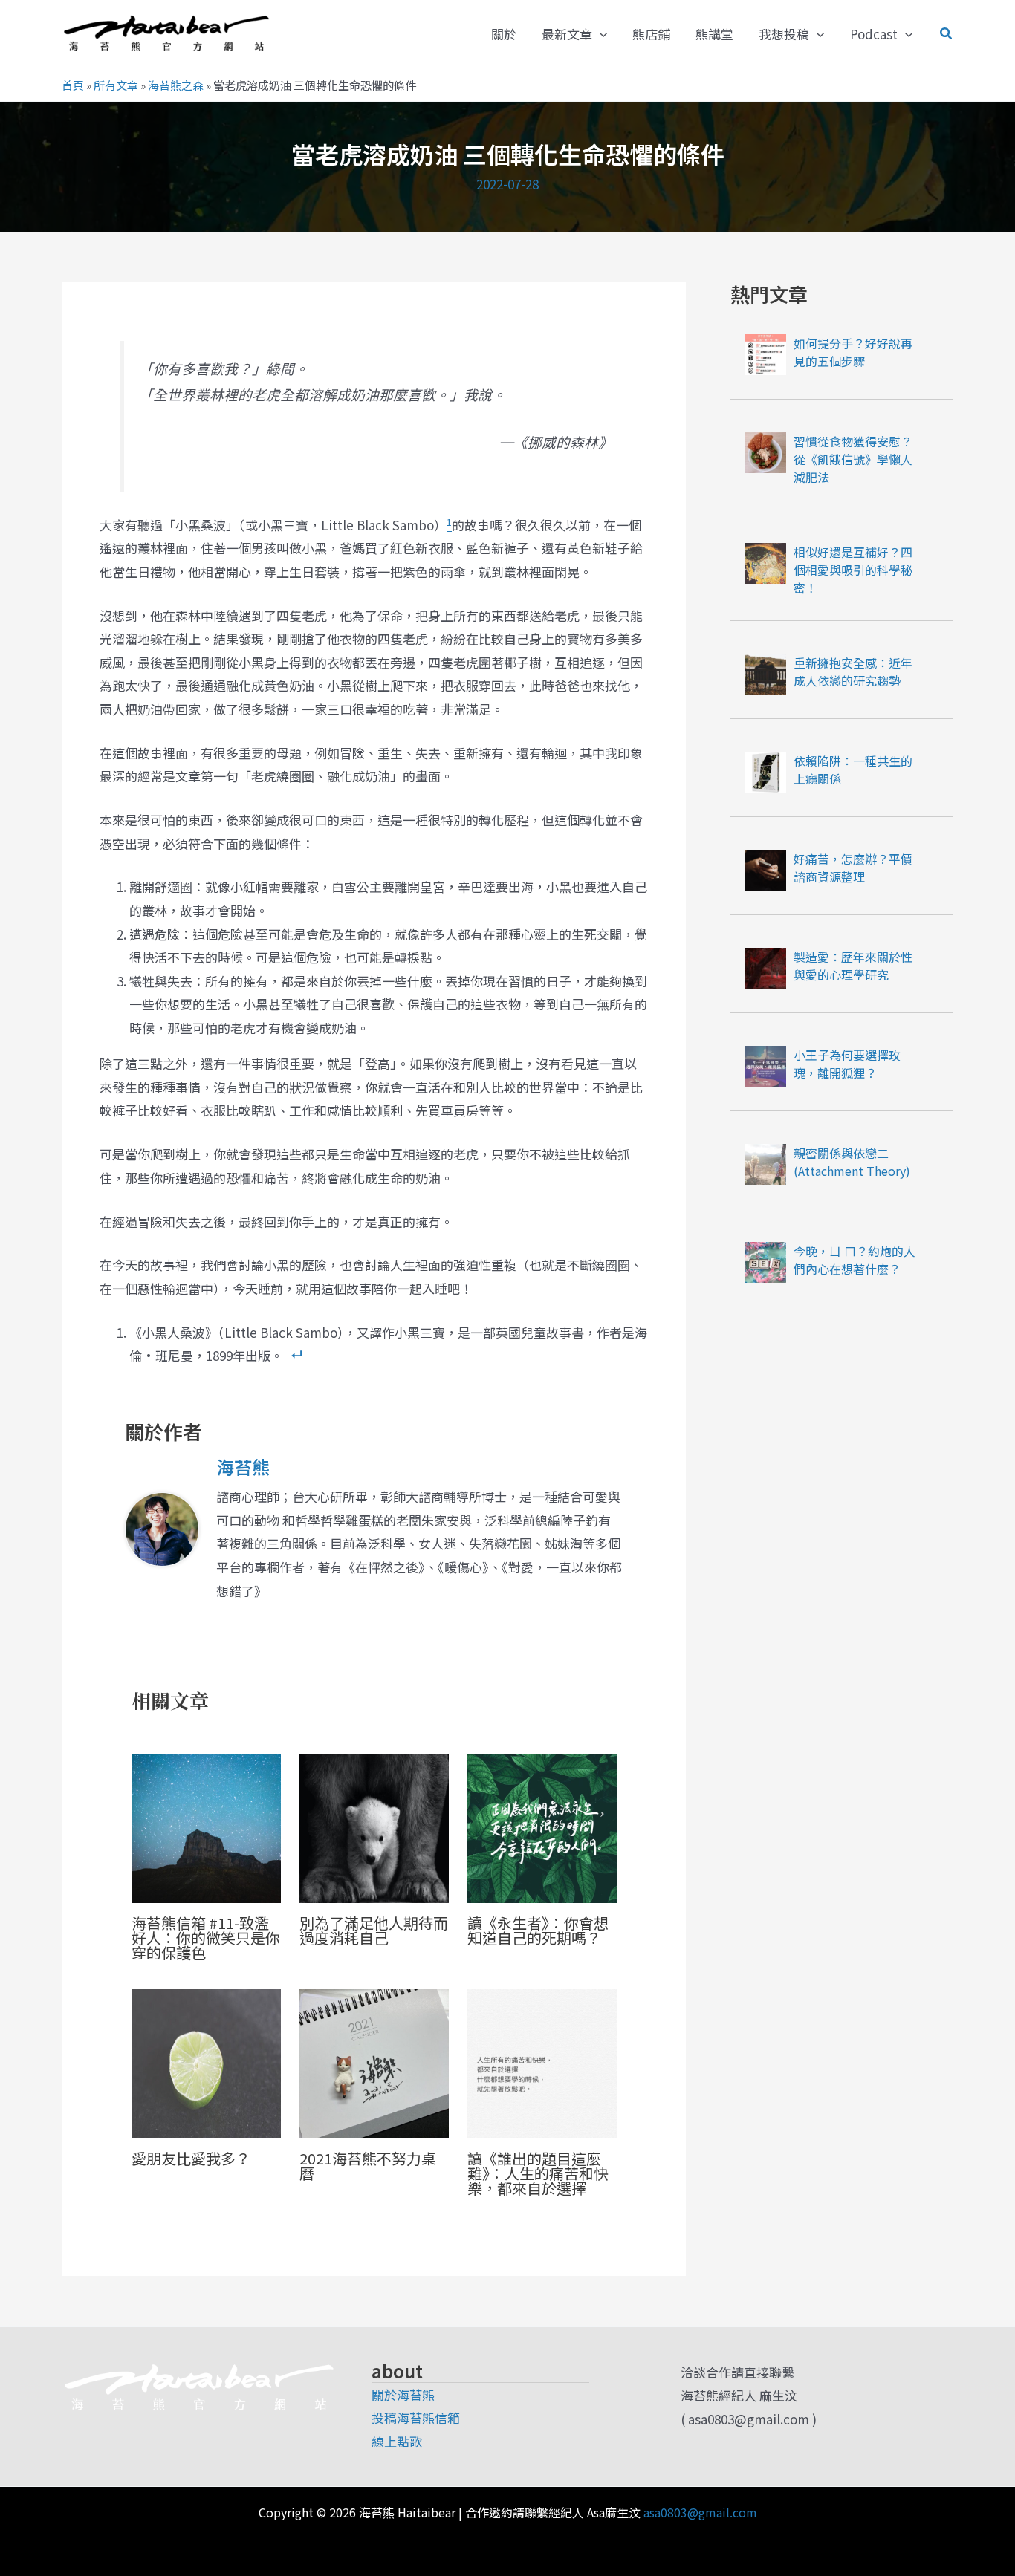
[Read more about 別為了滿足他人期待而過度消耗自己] (374, 1827)
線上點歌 (397, 2441)
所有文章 (116, 85)
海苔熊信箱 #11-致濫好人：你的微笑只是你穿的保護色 (206, 1938)
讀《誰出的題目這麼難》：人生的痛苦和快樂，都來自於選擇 (538, 2173)
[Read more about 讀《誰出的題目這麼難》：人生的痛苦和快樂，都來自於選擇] (542, 2062)
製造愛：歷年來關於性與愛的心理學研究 (853, 966)
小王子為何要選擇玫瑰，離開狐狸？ (847, 1064)
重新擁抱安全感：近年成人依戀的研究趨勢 (853, 671)
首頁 (73, 85)
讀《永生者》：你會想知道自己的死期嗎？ (538, 1930)
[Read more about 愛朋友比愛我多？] (206, 2062)
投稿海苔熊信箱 (416, 2417)
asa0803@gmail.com (700, 2512)
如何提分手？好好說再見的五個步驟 (853, 352)
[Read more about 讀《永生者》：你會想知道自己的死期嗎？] (542, 1827)
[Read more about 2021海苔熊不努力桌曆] (374, 2062)
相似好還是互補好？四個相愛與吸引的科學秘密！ (853, 570)
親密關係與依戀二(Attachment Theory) (852, 1162)
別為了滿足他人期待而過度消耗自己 (374, 1930)
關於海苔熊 (403, 2394)
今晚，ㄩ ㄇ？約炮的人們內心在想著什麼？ (855, 1260)
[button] (600, 34)
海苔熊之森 (176, 85)
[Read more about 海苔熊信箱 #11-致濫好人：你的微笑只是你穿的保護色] (206, 1827)
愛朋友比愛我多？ (191, 2158)
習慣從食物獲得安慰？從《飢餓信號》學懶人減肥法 (853, 459)
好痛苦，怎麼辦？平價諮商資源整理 (853, 868)
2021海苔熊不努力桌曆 (368, 2166)
